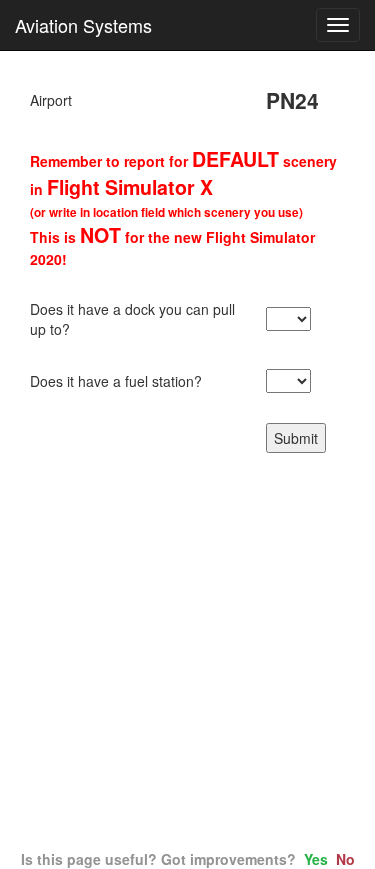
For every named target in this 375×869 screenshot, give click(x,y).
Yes (316, 859)
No (345, 859)
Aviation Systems (83, 25)
